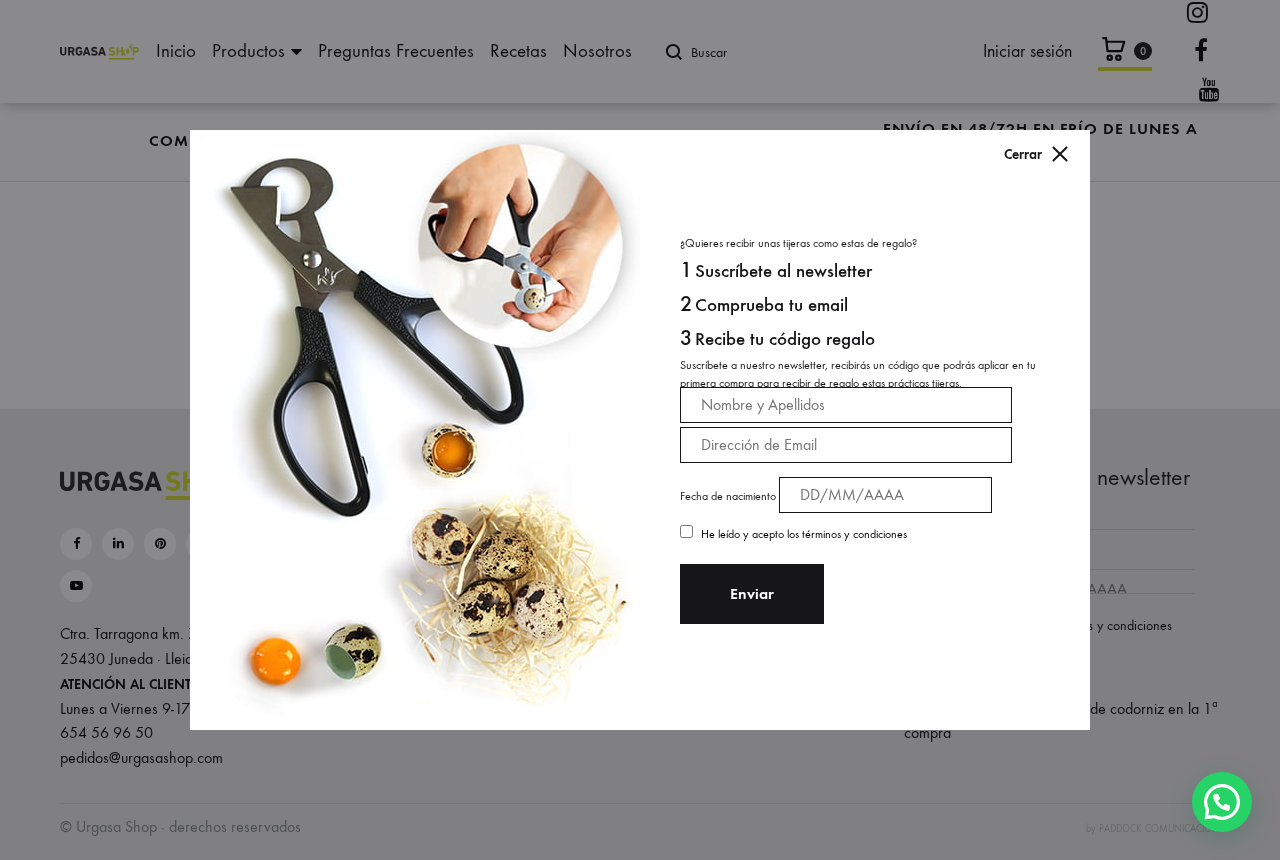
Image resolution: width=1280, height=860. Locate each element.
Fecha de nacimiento (728, 496)
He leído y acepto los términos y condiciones (804, 534)
